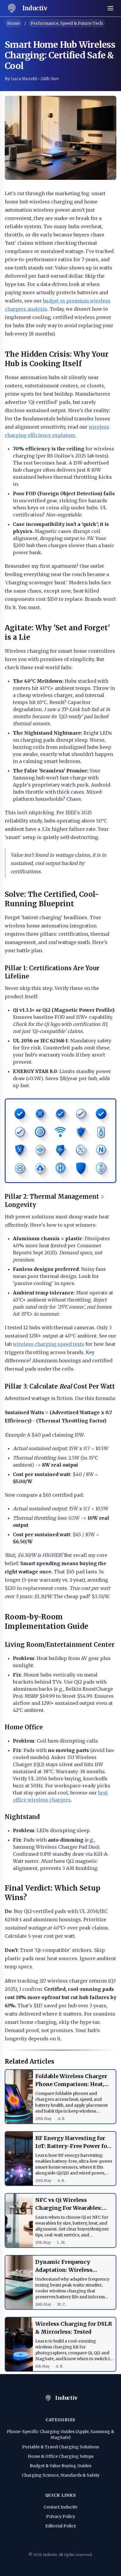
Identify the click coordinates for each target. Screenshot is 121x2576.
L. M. (61, 2242)
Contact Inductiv (60, 2507)
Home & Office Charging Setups (60, 2456)
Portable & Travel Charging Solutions (60, 2447)
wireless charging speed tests (49, 1344)
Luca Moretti (24, 79)
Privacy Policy (61, 2516)
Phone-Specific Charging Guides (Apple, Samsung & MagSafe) (60, 2434)
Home (13, 23)
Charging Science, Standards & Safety (61, 2475)
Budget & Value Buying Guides (60, 2466)
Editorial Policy (61, 2526)
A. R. (62, 2119)
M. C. (62, 2304)
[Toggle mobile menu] (110, 8)
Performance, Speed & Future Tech (67, 23)
